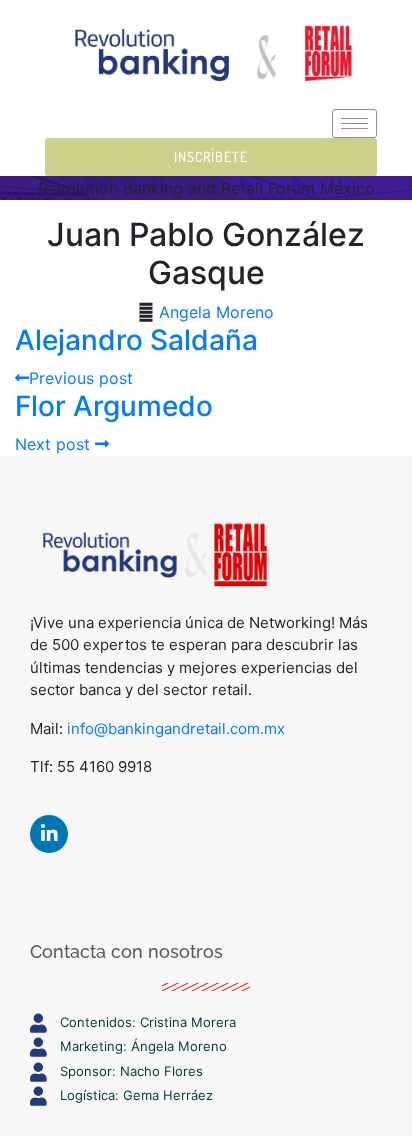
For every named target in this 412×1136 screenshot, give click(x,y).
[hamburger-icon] (354, 123)
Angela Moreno (216, 312)
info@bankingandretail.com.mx (176, 728)
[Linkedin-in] (49, 834)
